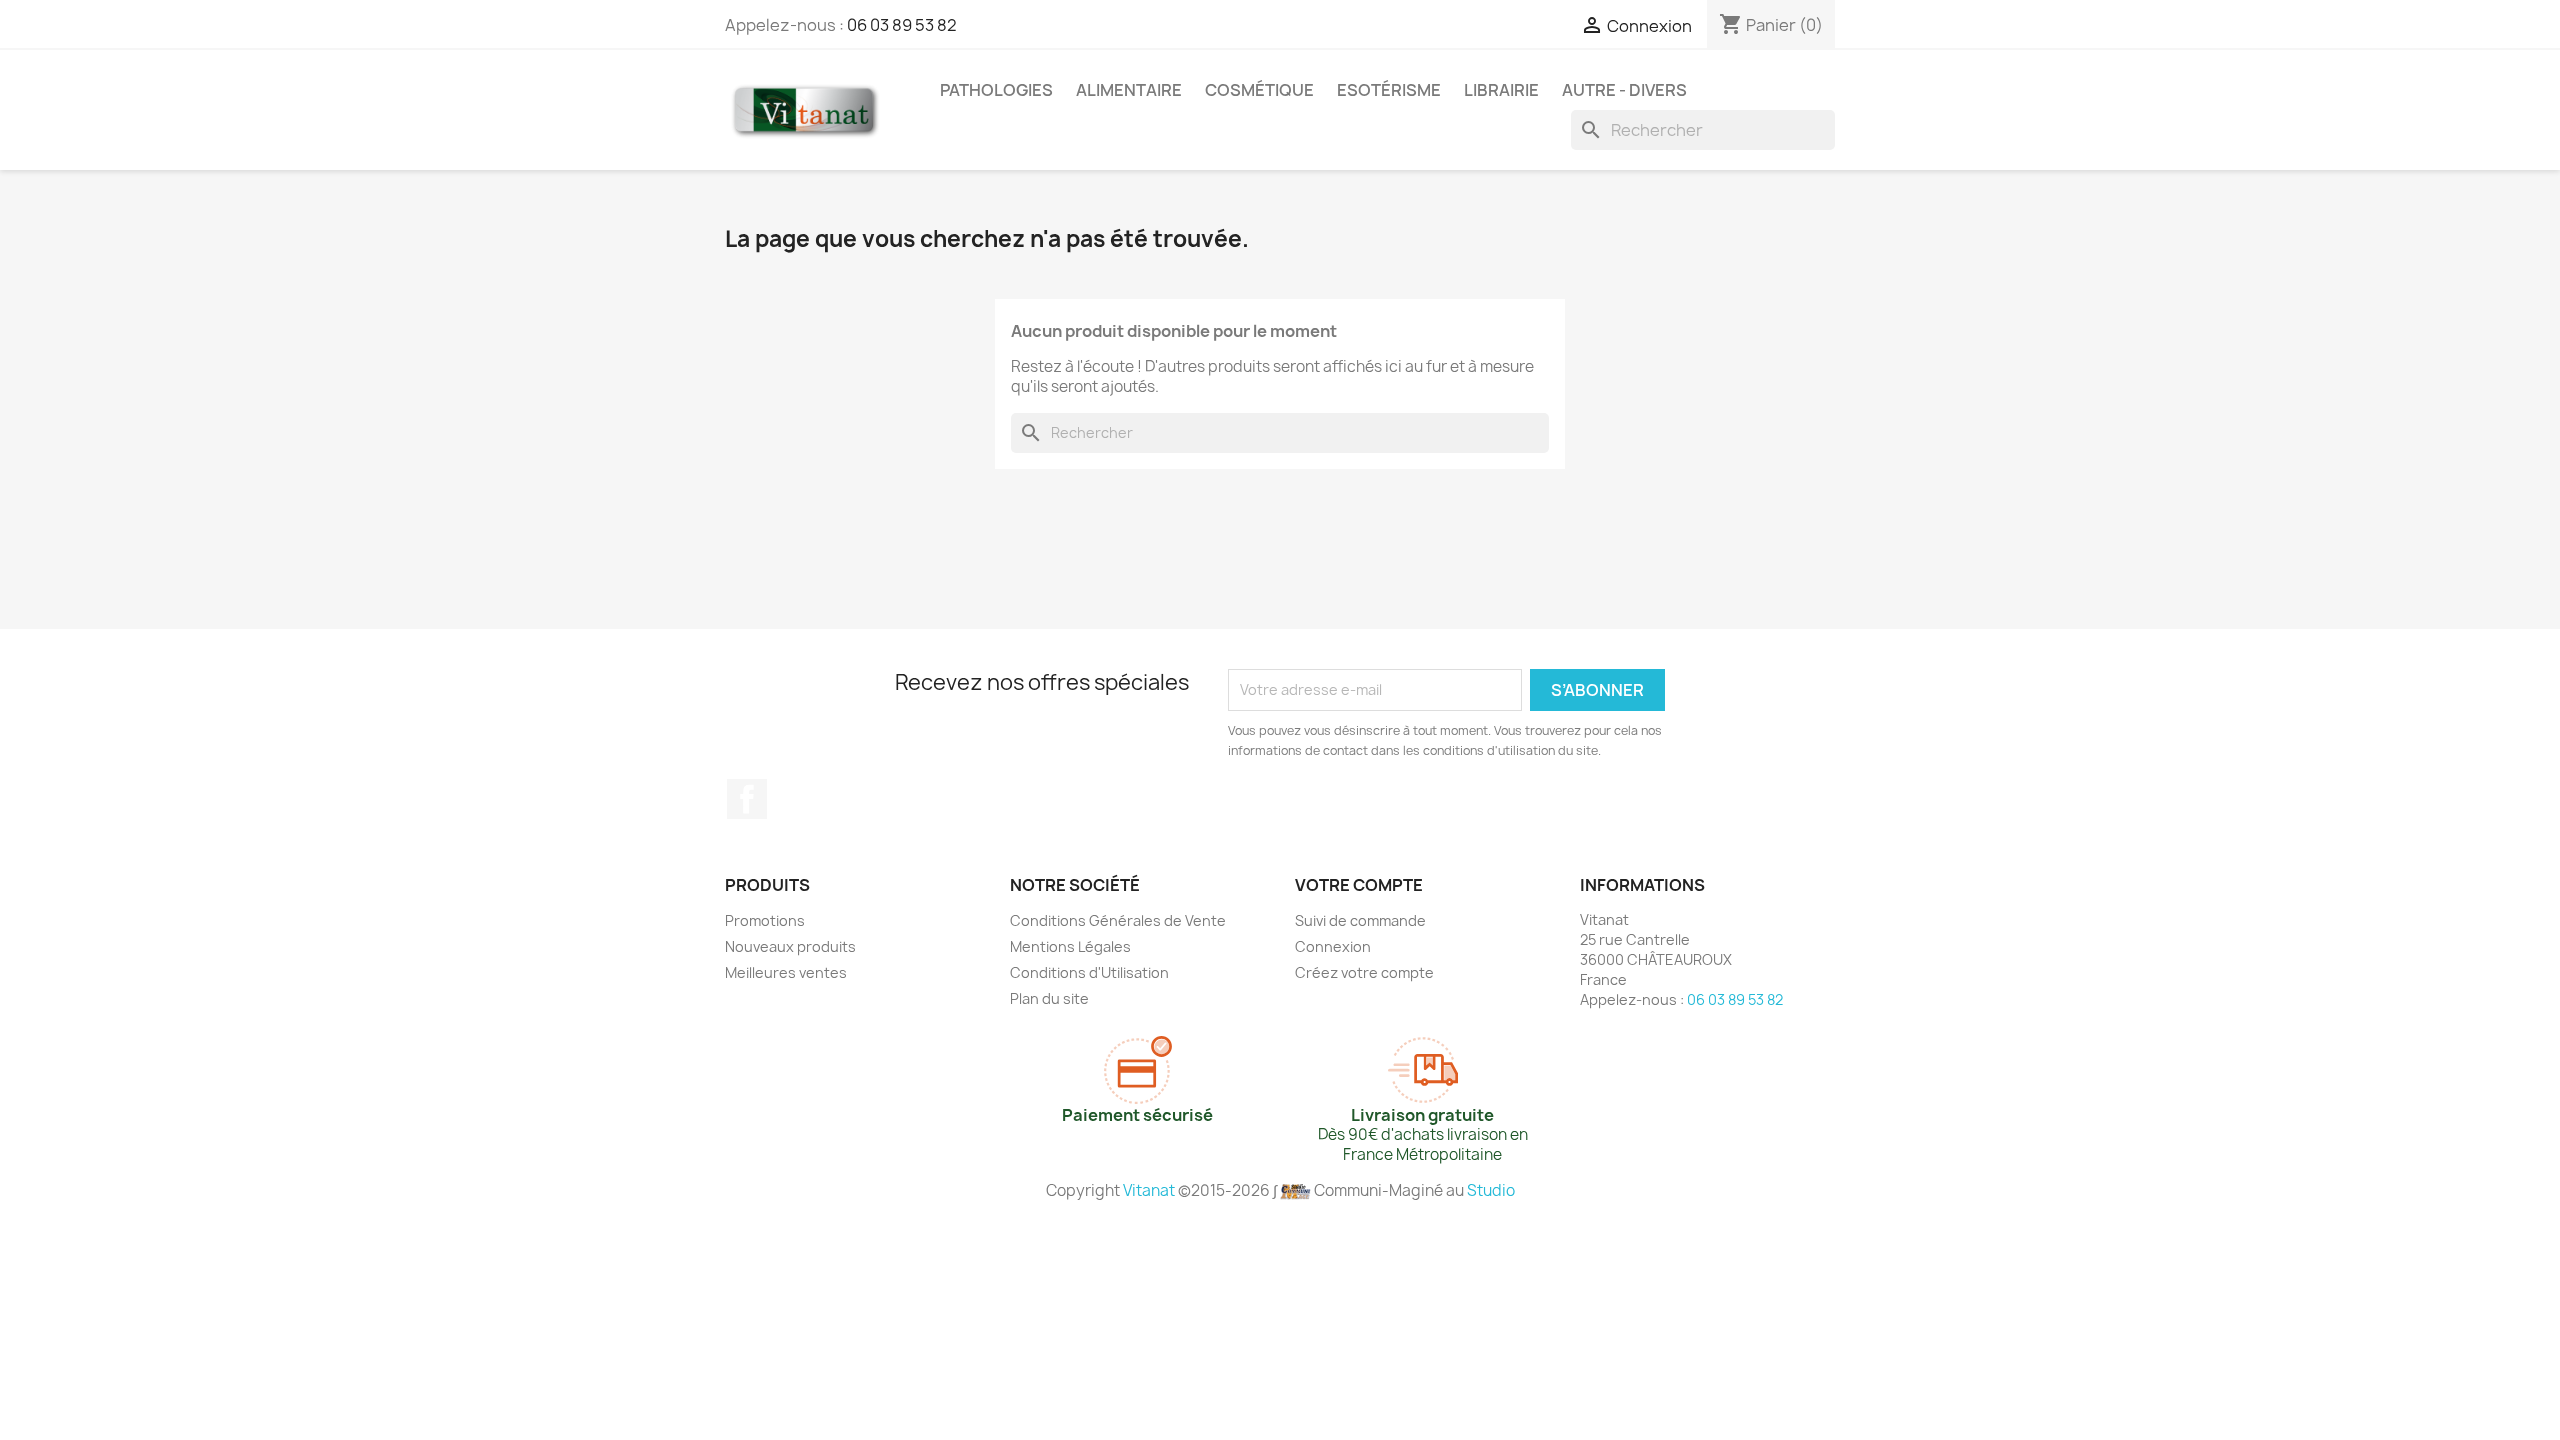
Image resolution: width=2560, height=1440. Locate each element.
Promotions (765, 920)
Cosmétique (1259, 90)
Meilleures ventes (786, 972)
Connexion (1333, 946)
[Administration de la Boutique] (1295, 1190)
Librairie (1501, 90)
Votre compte (1359, 885)
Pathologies (996, 90)
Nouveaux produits (790, 946)
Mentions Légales (1070, 946)
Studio (1491, 1190)
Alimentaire (1129, 90)
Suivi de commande (1360, 920)
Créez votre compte (1364, 972)
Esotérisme (1389, 90)
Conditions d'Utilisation (1089, 972)
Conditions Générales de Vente (1118, 920)
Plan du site (1049, 998)
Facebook (747, 799)
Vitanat (1149, 1190)
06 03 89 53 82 (902, 25)
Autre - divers (1624, 90)
